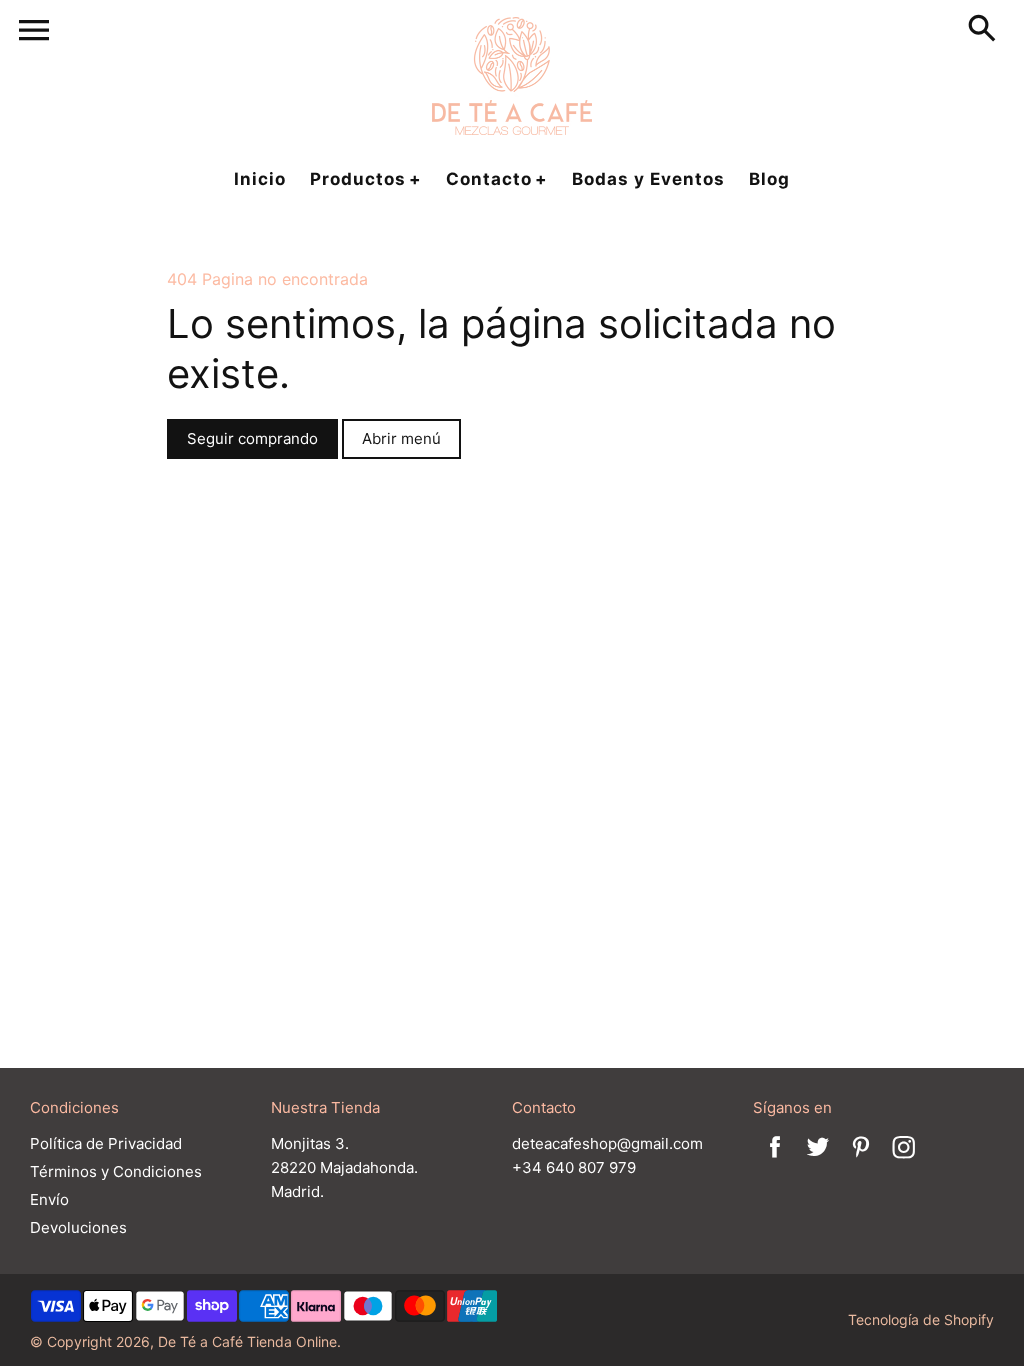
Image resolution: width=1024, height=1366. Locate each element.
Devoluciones (78, 1227)
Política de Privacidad (106, 1143)
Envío (49, 1199)
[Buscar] (986, 30)
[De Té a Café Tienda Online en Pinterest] (861, 1160)
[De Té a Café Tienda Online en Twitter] (818, 1160)
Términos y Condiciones (116, 1171)
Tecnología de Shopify (921, 1319)
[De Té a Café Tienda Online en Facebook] (775, 1160)
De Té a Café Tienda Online (247, 1341)
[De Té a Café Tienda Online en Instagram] (904, 1160)
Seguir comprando (252, 438)
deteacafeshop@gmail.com (607, 1143)
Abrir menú (401, 438)
